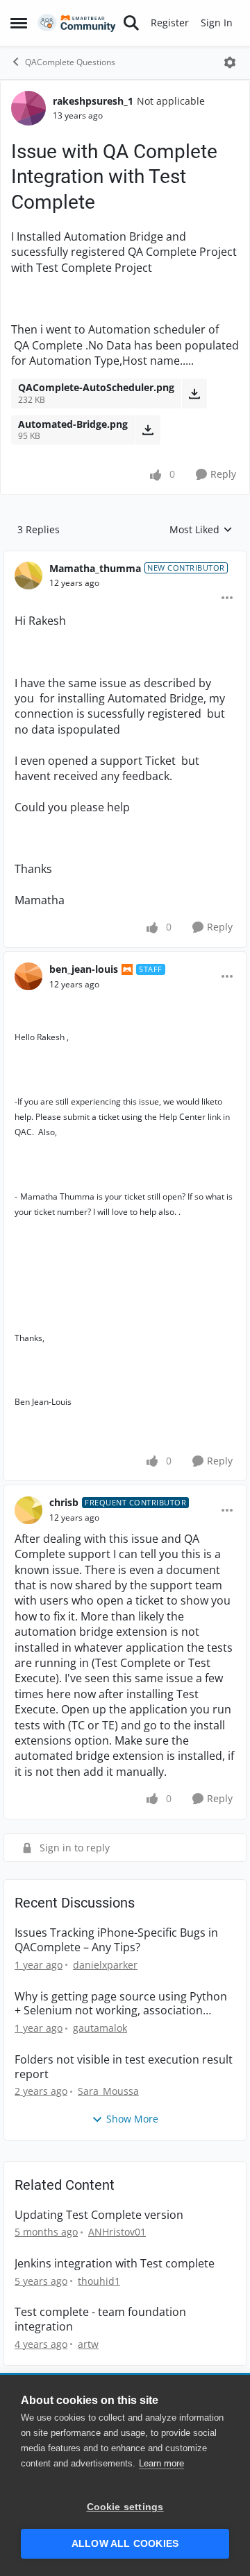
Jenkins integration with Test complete (115, 2264)
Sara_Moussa (108, 2091)
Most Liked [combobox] (201, 530)
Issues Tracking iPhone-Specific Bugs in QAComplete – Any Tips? (116, 1940)
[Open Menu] (230, 62)
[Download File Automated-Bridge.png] (148, 430)
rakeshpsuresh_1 (93, 101)
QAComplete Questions (70, 62)
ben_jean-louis (84, 969)
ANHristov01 (117, 2232)
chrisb (64, 1502)
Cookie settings (125, 2507)
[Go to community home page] (77, 23)
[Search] (131, 23)
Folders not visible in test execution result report (124, 2067)
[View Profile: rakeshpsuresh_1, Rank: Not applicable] (28, 108)
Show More (132, 2119)
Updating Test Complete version (99, 2215)
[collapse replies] (125, 557)
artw (88, 2344)
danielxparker (105, 1965)
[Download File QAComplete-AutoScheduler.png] (194, 393)
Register (170, 23)
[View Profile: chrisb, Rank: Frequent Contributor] (28, 1510)
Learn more (161, 2463)
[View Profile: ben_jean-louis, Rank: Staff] (28, 976)
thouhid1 (99, 2281)
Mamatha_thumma (95, 568)
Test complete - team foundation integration (100, 2319)
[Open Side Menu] (19, 23)
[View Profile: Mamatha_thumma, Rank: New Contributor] (28, 576)
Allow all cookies (125, 2544)
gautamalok (100, 2028)
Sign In (217, 23)
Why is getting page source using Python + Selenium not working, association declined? (121, 2004)
